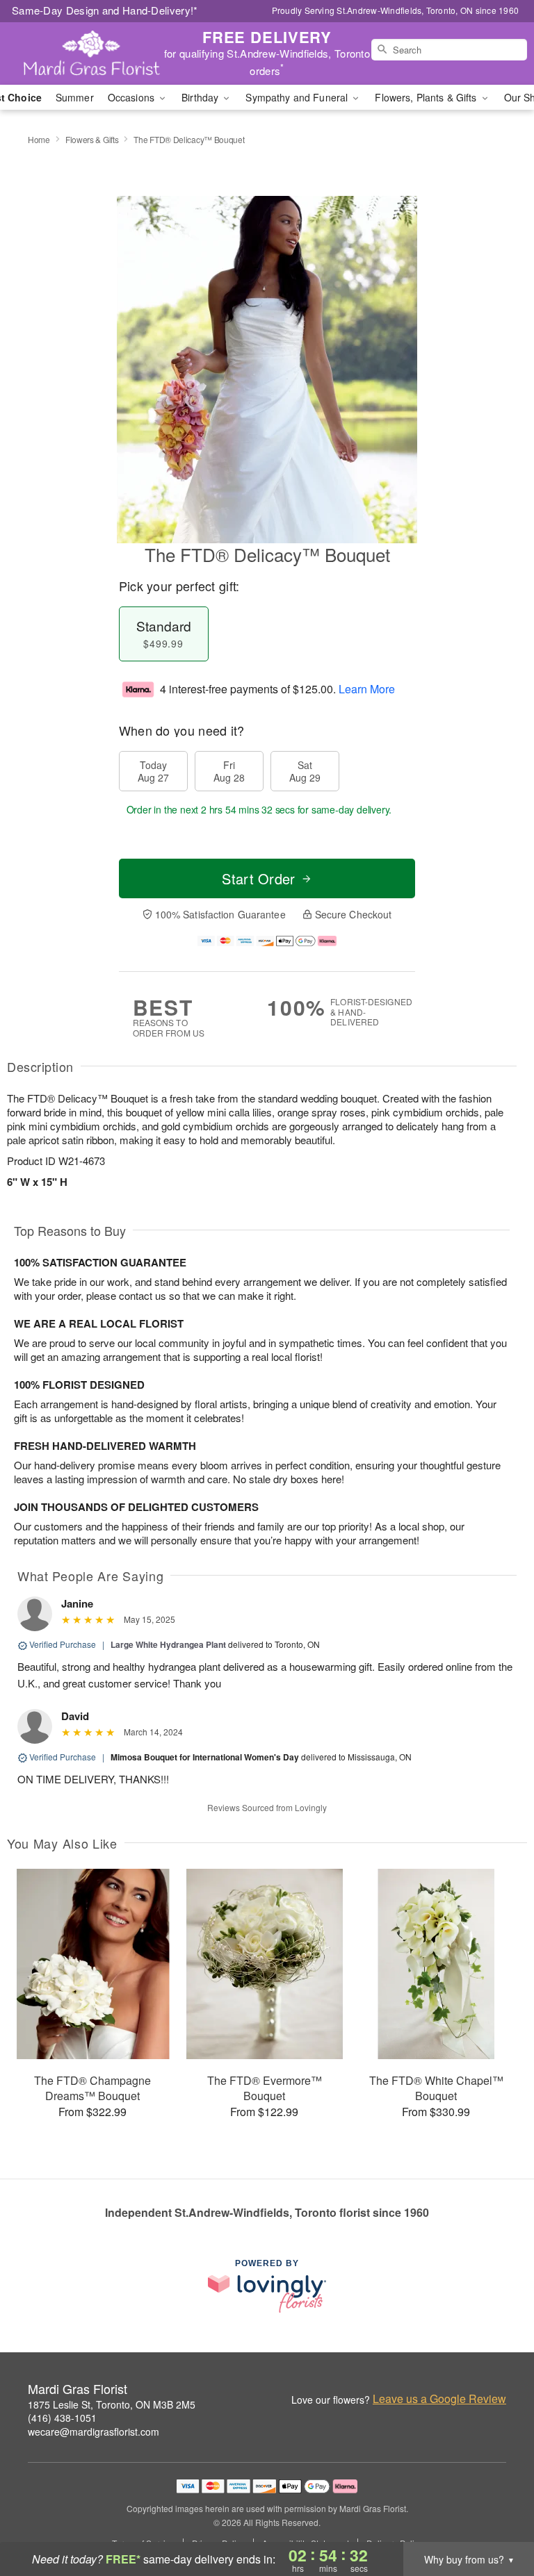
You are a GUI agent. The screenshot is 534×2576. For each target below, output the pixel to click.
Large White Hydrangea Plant (168, 1644)
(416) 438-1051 (62, 2418)
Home (39, 139)
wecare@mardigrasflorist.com (94, 2431)
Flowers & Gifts (92, 139)
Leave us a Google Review (439, 2399)
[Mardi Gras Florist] (92, 53)
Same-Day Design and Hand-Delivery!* (105, 10)
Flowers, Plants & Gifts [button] (427, 97)
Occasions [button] (132, 97)
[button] (497, 2517)
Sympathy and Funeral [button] (298, 97)
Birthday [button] (201, 97)
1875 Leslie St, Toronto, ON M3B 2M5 (112, 2404)
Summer (75, 97)
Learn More (367, 689)
